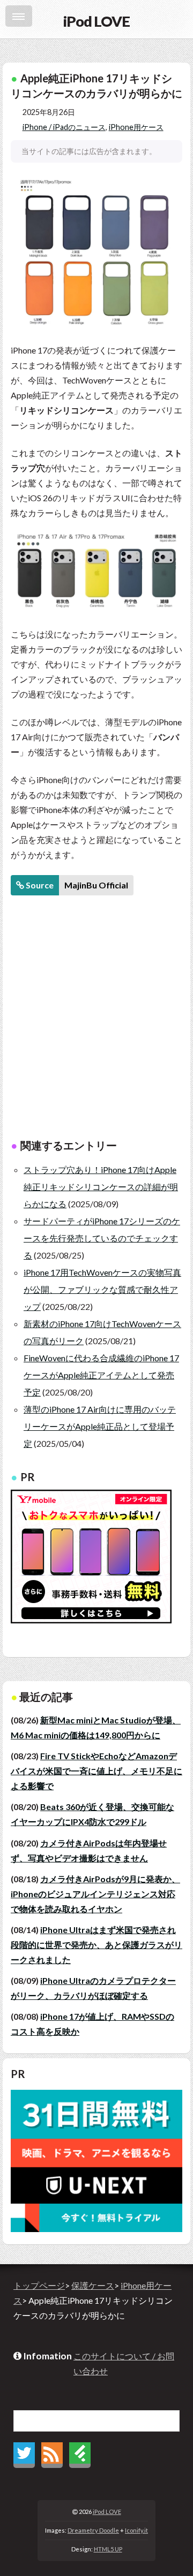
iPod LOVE (107, 2512)
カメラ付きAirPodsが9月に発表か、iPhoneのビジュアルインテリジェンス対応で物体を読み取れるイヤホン (95, 1894)
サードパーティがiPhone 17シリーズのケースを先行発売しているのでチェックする (102, 1238)
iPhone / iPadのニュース (64, 127)
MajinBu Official (96, 885)
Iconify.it (136, 2530)
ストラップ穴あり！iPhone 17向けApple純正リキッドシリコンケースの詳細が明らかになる (101, 1187)
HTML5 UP (108, 2549)
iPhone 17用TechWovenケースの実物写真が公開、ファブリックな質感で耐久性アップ (102, 1289)
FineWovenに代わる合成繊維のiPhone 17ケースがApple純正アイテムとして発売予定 (101, 1375)
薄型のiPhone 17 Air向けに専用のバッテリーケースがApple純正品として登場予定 (100, 1426)
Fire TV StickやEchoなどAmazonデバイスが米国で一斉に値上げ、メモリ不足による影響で (96, 1771)
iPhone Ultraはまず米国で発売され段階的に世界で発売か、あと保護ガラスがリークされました (96, 1945)
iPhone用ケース (136, 127)
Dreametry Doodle (93, 2530)
